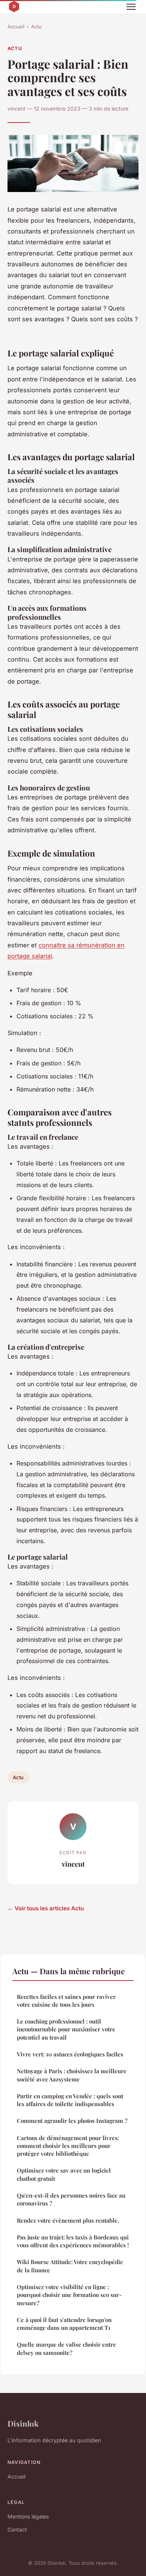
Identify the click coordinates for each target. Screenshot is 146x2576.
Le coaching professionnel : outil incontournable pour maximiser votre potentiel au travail (66, 2029)
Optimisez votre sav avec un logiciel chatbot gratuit (64, 2174)
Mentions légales (28, 2516)
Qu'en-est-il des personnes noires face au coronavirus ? (71, 2199)
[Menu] (131, 7)
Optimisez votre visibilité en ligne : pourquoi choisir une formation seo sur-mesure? (69, 2295)
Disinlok (23, 2423)
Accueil (16, 27)
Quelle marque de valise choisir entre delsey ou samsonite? (66, 2348)
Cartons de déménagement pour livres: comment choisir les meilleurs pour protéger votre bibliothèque (68, 2146)
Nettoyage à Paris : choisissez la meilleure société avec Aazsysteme (72, 2075)
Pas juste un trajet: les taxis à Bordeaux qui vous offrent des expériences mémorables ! (73, 2241)
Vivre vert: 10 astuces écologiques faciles (70, 2054)
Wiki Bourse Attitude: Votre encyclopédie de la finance (70, 2266)
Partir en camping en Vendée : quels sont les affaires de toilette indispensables (70, 2100)
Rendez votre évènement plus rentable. (68, 2220)
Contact (17, 2529)
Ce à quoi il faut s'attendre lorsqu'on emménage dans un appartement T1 (64, 2324)
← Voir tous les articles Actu (46, 1908)
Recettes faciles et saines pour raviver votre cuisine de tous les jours (66, 2001)
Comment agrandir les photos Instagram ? (72, 2121)
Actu (36, 27)
